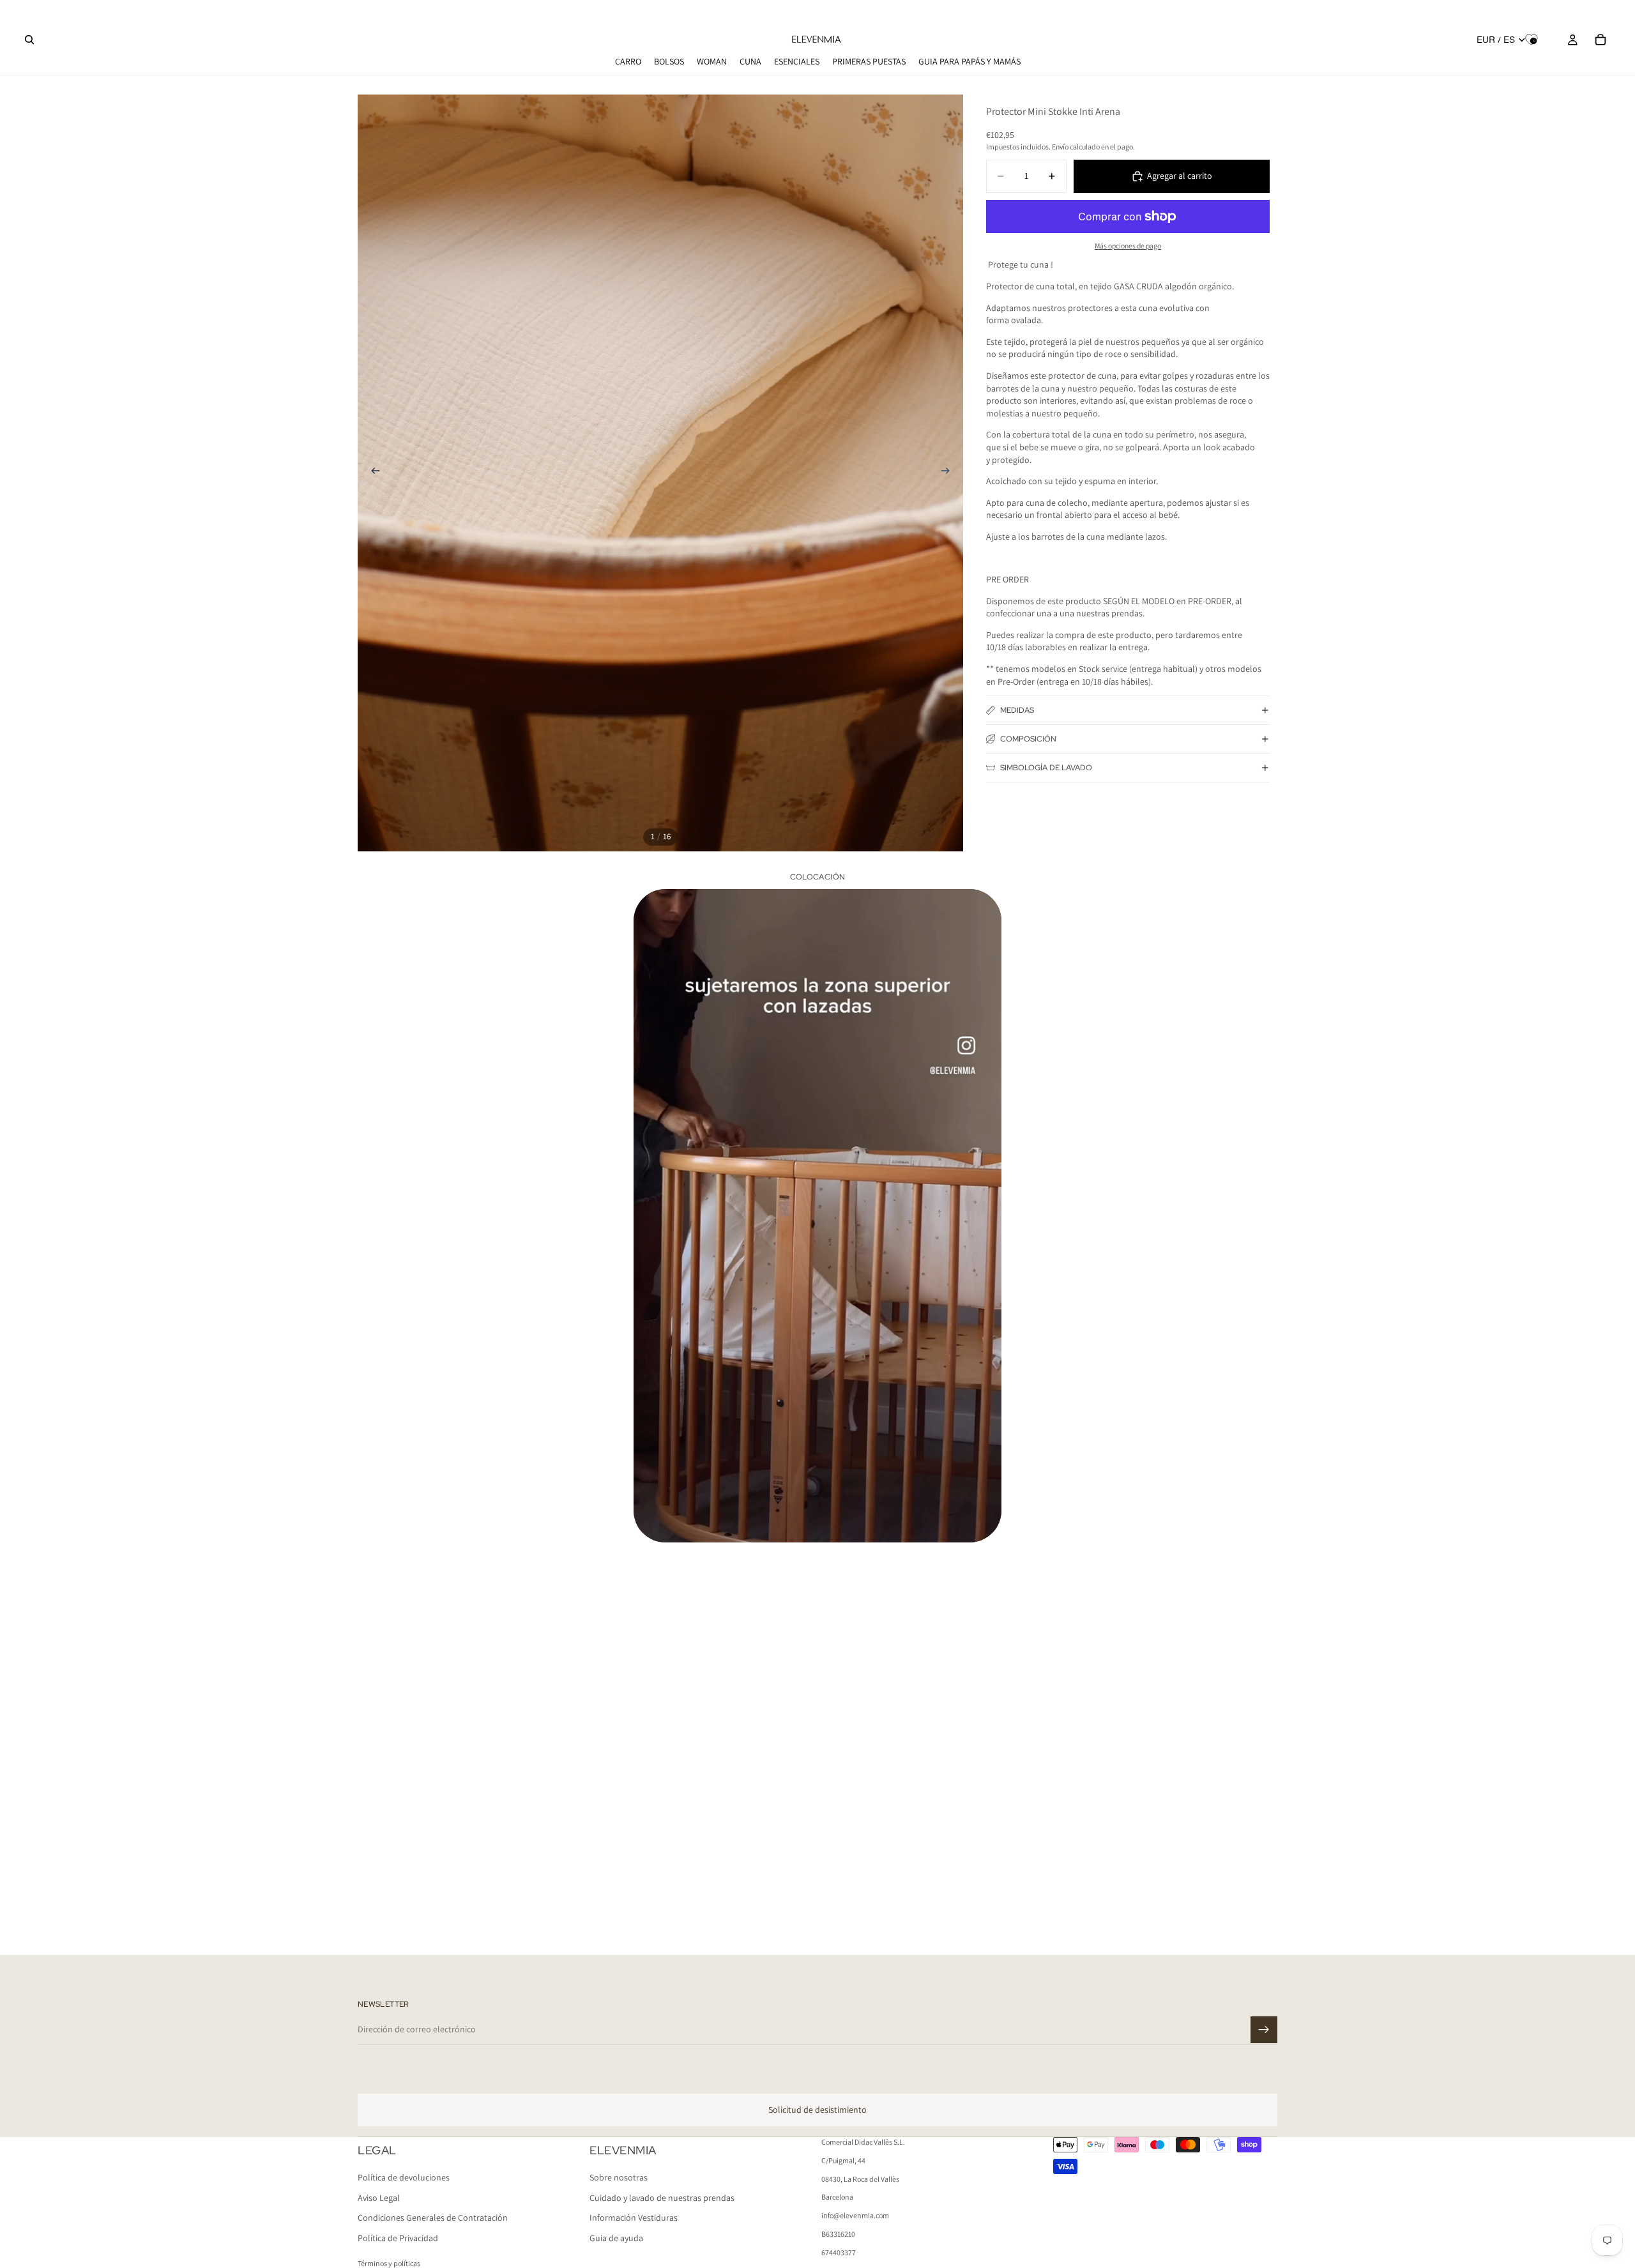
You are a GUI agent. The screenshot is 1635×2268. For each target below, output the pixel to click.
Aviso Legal (379, 2198)
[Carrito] (1601, 40)
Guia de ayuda (616, 2238)
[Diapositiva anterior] (372, 473)
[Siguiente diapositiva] (949, 473)
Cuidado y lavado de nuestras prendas (662, 2198)
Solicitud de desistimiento (817, 2110)
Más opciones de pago (1128, 246)
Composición (1028, 739)
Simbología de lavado (1046, 768)
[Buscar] (29, 40)
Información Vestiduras (634, 2218)
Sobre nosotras (619, 2178)
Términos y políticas (389, 2263)
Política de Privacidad (398, 2238)
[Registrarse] (1264, 2030)
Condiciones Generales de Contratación (433, 2218)
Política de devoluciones (404, 2178)
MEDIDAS (1017, 710)
